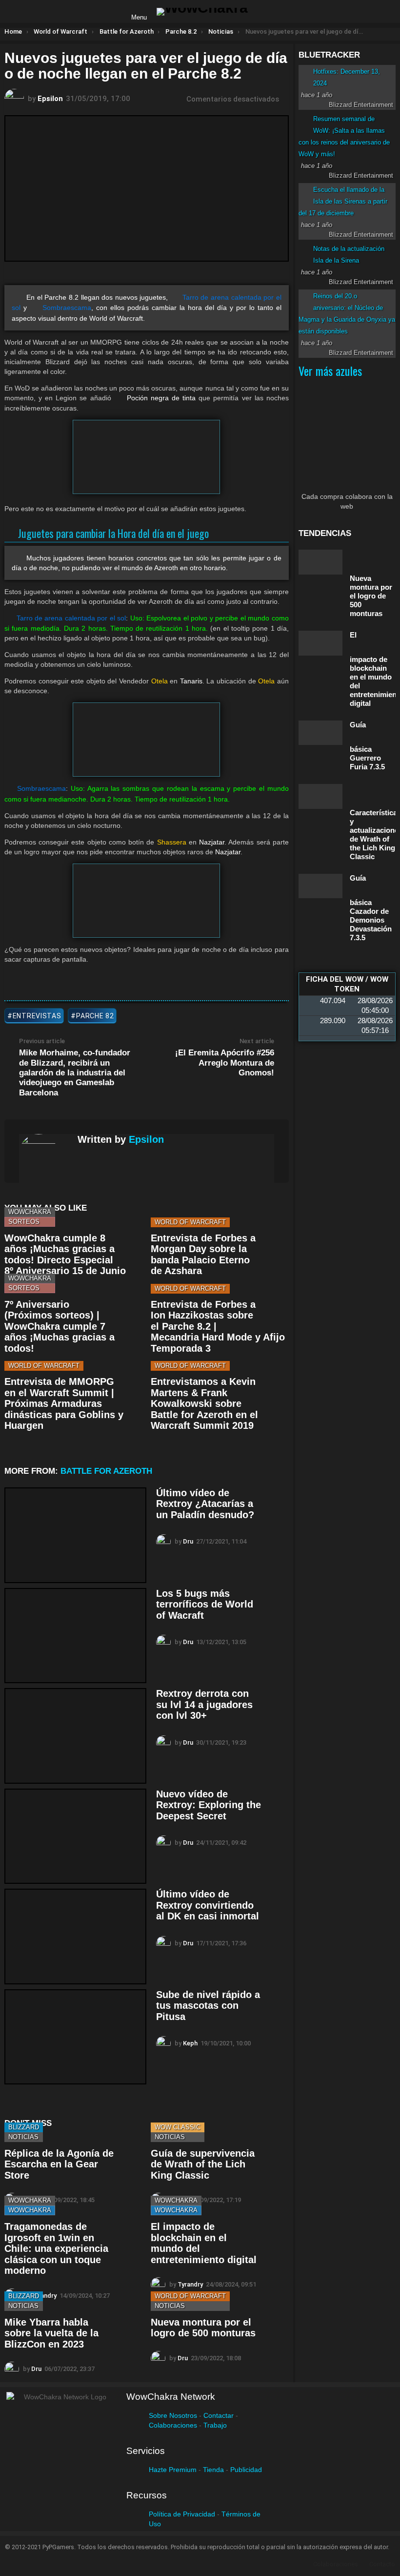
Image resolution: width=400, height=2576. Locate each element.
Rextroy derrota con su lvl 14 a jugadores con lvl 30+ (204, 1704)
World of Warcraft (190, 1222)
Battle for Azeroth (106, 1471)
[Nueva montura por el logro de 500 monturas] (320, 562)
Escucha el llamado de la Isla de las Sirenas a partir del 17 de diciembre (343, 201)
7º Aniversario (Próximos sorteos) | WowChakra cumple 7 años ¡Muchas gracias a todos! (60, 1326)
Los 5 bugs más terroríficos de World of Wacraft (205, 1604)
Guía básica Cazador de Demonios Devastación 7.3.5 (371, 908)
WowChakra (30, 1212)
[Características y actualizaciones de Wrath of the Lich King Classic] (320, 796)
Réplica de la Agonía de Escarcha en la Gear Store (59, 2164)
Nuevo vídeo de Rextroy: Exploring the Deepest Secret (209, 1805)
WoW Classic (178, 2127)
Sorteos (24, 1222)
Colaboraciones (173, 2425)
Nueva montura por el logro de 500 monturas (203, 2328)
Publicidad (246, 2470)
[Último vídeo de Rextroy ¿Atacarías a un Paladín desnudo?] (75, 1535)
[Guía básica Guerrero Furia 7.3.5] (320, 733)
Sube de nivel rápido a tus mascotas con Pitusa (208, 2006)
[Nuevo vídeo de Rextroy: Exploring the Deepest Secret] (75, 1836)
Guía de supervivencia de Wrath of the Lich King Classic (203, 2164)
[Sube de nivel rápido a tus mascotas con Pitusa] (75, 2037)
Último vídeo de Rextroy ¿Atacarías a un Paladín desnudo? (205, 1504)
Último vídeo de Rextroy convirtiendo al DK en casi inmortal (208, 1905)
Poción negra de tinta (161, 398)
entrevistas (37, 1016)
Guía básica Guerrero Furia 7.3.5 (367, 746)
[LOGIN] (263, 12)
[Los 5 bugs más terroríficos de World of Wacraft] (75, 1636)
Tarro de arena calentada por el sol (71, 618)
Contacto (382, 2564)
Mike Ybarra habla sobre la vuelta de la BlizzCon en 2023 (51, 2333)
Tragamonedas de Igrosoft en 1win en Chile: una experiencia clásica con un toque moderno (56, 2248)
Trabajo (215, 2425)
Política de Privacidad (182, 2514)
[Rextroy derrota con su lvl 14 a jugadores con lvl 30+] (75, 1736)
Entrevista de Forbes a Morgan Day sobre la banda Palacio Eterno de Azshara (203, 1255)
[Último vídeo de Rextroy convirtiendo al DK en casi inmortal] (75, 1937)
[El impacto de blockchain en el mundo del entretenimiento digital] (320, 643)
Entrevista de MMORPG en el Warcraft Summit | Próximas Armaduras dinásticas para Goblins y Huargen (64, 1403)
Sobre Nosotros (173, 2415)
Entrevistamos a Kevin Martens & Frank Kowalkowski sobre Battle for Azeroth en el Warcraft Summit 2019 (204, 1403)
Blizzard (24, 2127)
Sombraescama (67, 308)
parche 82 (95, 1016)
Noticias (23, 2137)
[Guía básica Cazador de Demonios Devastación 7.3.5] (320, 886)
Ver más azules (330, 371)
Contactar (219, 2415)
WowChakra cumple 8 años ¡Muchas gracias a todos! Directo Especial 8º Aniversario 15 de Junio (65, 1255)
